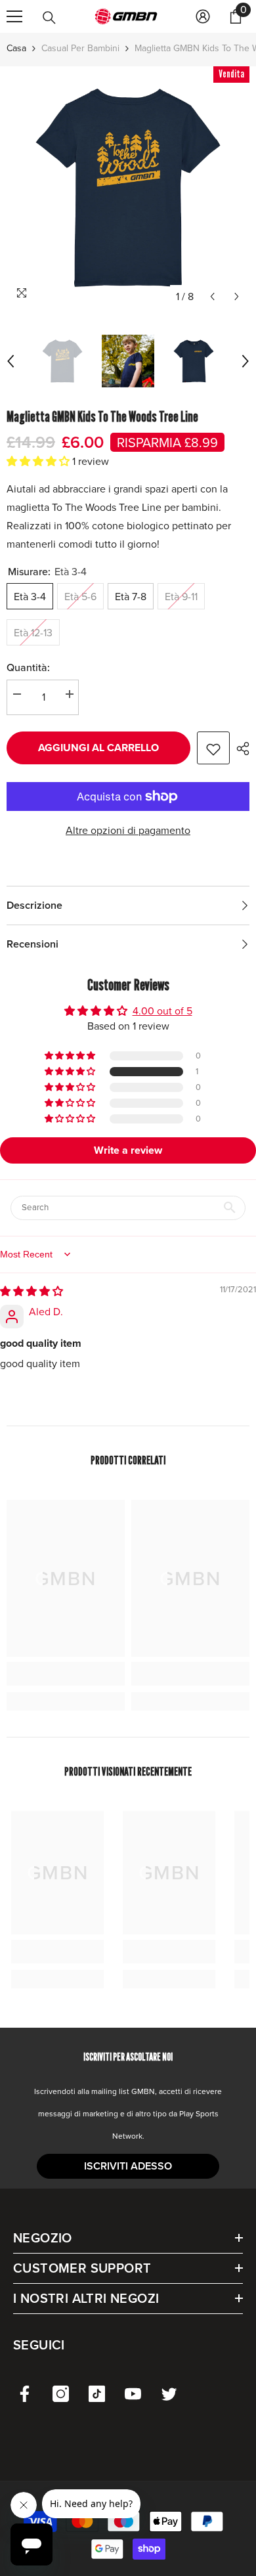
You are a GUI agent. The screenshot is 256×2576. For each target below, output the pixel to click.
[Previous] (212, 296)
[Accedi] (203, 16)
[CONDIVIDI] (240, 749)
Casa (16, 48)
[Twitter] (169, 2394)
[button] (39, 461)
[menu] (14, 16)
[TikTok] (97, 2394)
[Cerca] (49, 18)
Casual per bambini (80, 48)
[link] (66, 1674)
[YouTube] (133, 2394)
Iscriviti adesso (128, 2166)
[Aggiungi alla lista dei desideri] (213, 748)
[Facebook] (25, 2394)
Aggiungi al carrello (98, 748)
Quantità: (28, 667)
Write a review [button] (128, 1150)
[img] (32, 1291)
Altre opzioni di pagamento (128, 830)
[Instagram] (61, 2394)
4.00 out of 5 (162, 1011)
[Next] (237, 296)
